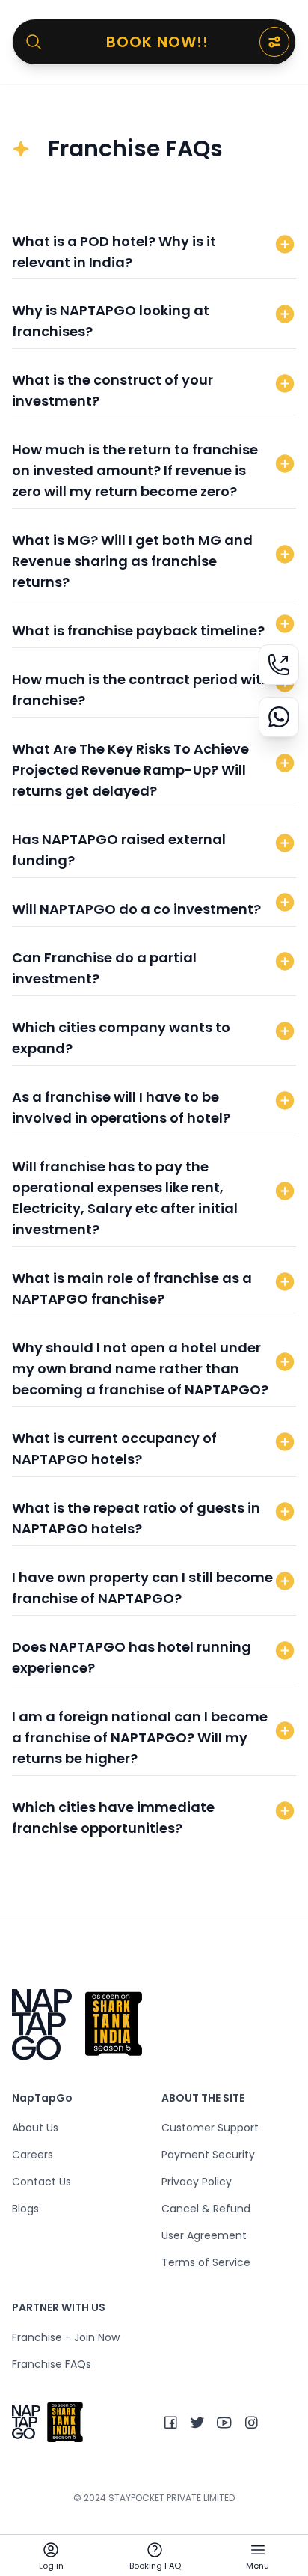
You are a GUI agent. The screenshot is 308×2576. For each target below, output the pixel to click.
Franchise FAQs (52, 2364)
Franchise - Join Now (66, 2337)
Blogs (25, 2209)
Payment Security (208, 2155)
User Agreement (204, 2235)
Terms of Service (206, 2262)
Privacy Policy (197, 2182)
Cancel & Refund (206, 2209)
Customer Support (210, 2128)
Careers (33, 2155)
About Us (35, 2128)
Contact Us (41, 2182)
